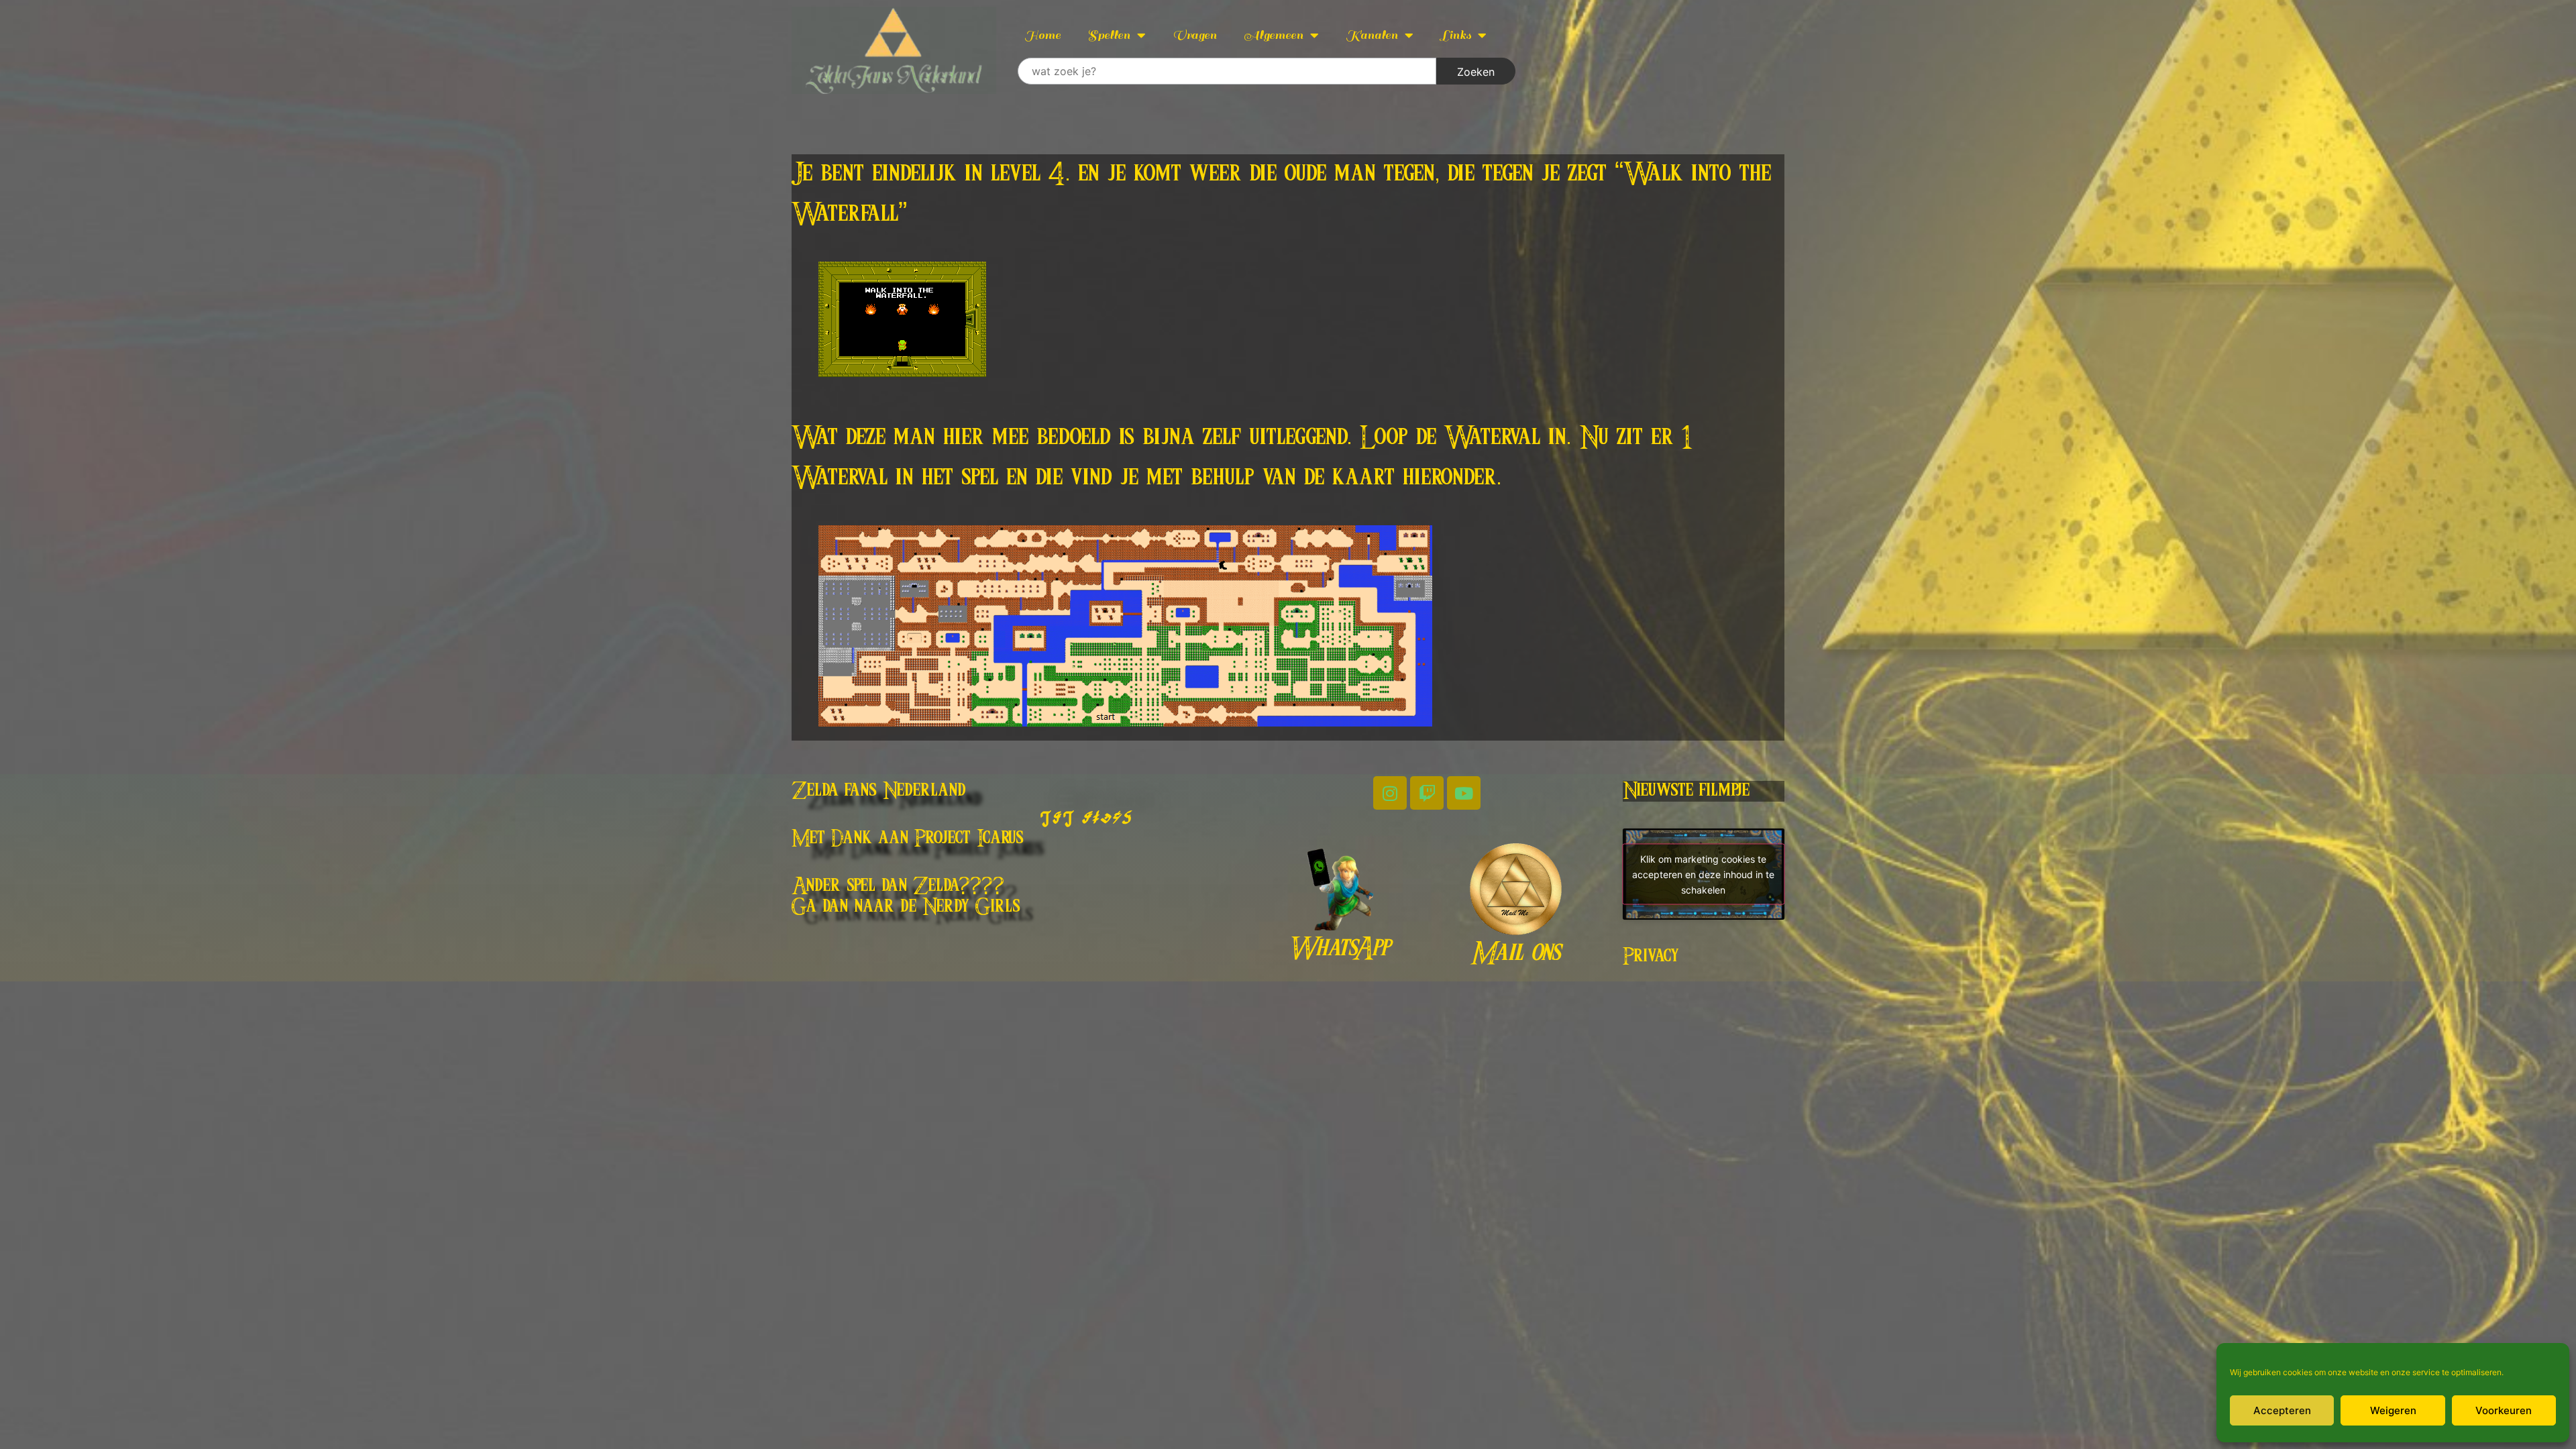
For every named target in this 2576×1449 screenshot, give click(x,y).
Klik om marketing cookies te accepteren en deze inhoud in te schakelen (1703, 874)
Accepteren (2282, 1410)
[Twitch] (1427, 793)
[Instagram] (1390, 793)
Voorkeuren (2504, 1410)
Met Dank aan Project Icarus (908, 839)
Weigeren (2393, 1410)
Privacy (1651, 957)
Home (1042, 35)
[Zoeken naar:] (1227, 71)
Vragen (1195, 35)
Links (1456, 35)
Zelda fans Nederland (879, 791)
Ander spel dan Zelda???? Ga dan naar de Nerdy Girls (906, 897)
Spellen (1109, 35)
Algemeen (1274, 35)
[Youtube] (1464, 793)
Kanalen (1372, 35)
